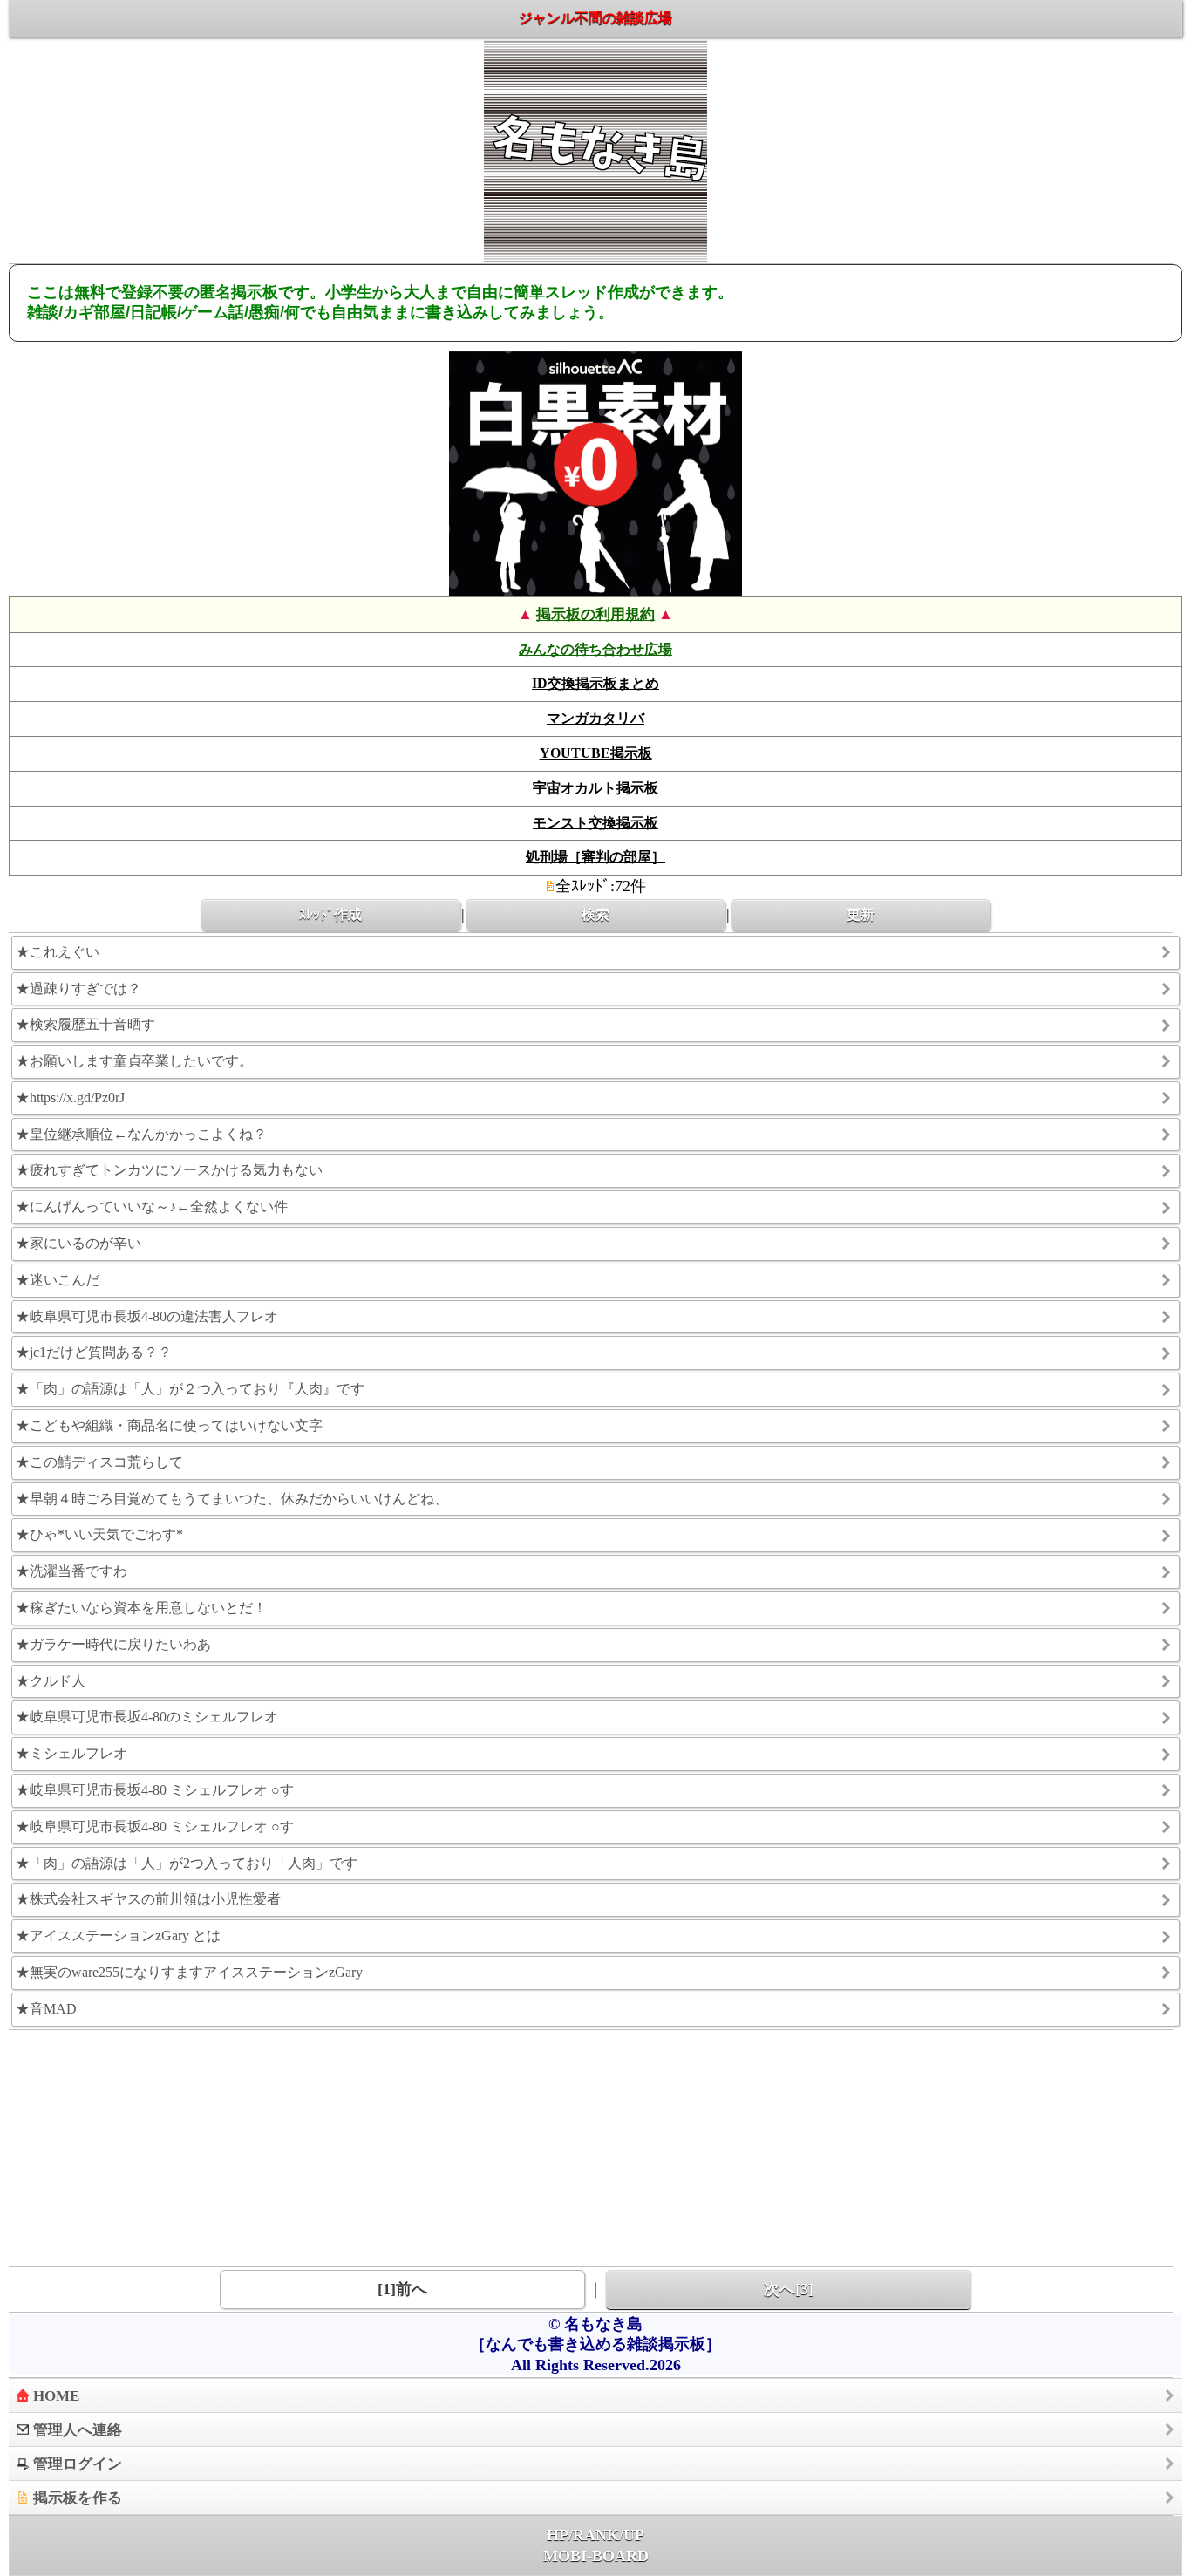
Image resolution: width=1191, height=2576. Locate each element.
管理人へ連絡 (78, 2430)
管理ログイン (78, 2464)
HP (558, 2535)
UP (634, 2535)
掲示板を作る (78, 2498)
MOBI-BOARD (596, 2556)
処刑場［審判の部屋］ (595, 857)
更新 (861, 915)
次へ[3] (789, 2289)
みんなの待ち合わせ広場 (595, 649)
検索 (595, 915)
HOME (56, 2396)
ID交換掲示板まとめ (595, 683)
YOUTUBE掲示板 (596, 753)
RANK (596, 2535)
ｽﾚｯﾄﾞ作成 (330, 915)
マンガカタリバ (595, 718)
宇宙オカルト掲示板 (595, 788)
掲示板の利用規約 (595, 614)
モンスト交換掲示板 (595, 823)
